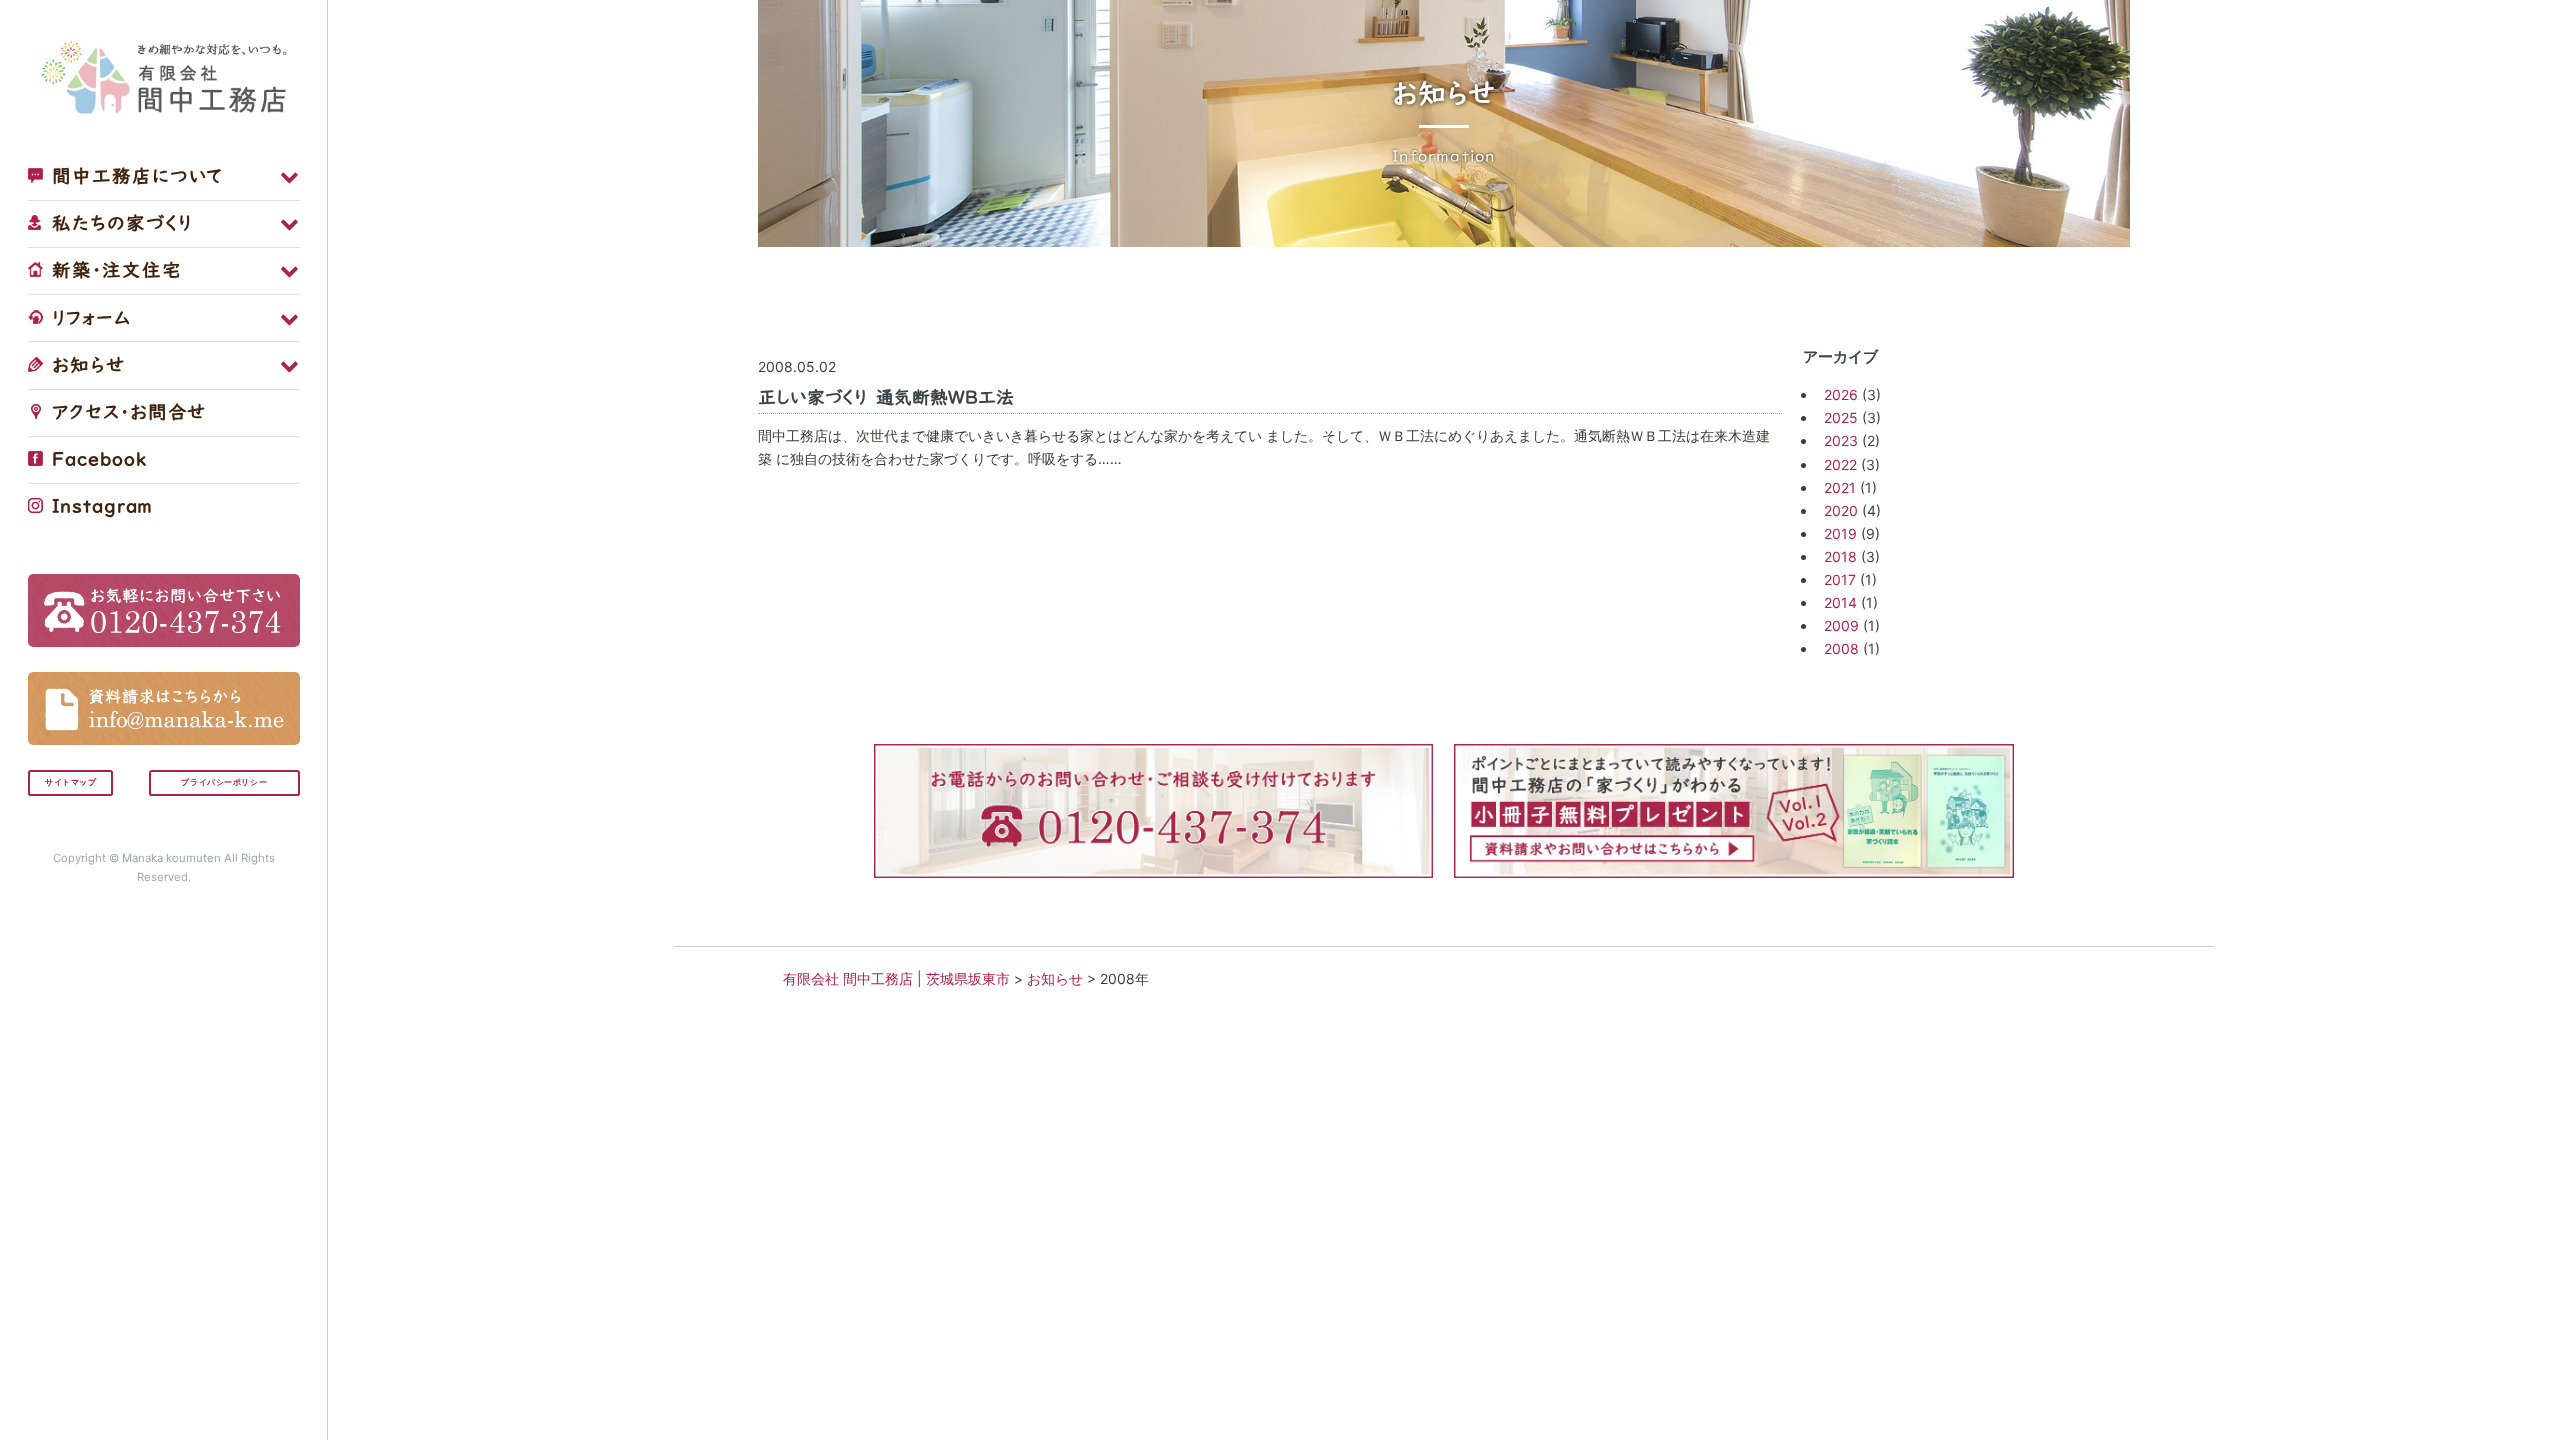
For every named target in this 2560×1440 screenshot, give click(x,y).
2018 (1840, 556)
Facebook (96, 459)
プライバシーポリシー (224, 782)
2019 (1840, 533)
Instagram (99, 506)
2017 (1840, 579)
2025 (1841, 417)
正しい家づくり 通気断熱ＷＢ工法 (886, 397)
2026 (1841, 394)
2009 (1841, 625)
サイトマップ (70, 782)
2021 (1840, 487)
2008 (1841, 648)
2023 (1841, 440)
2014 (1840, 602)
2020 (1841, 510)
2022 (1840, 464)
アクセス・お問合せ (125, 412)
